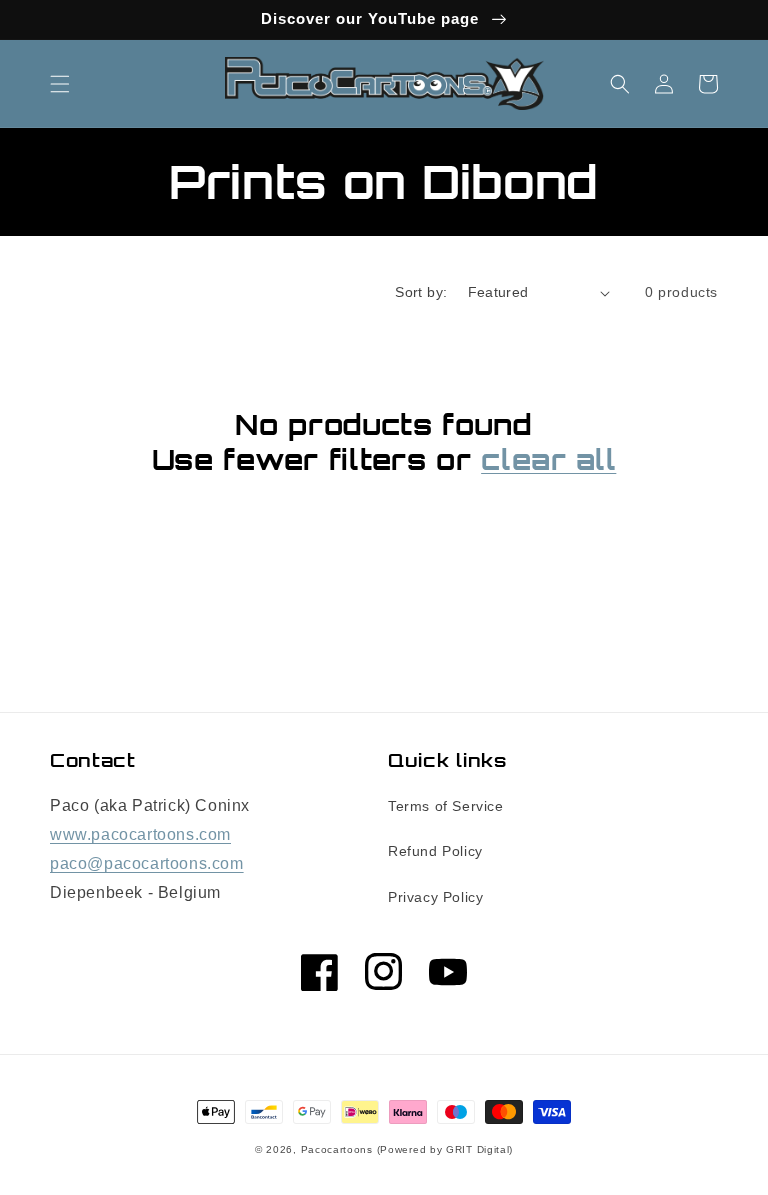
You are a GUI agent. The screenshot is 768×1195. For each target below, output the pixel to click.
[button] (60, 84)
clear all (548, 460)
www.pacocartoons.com (140, 834)
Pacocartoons (337, 1149)
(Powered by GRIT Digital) (445, 1149)
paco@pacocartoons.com (147, 863)
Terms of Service (446, 806)
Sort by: (421, 292)
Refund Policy (435, 851)
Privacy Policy (435, 897)
